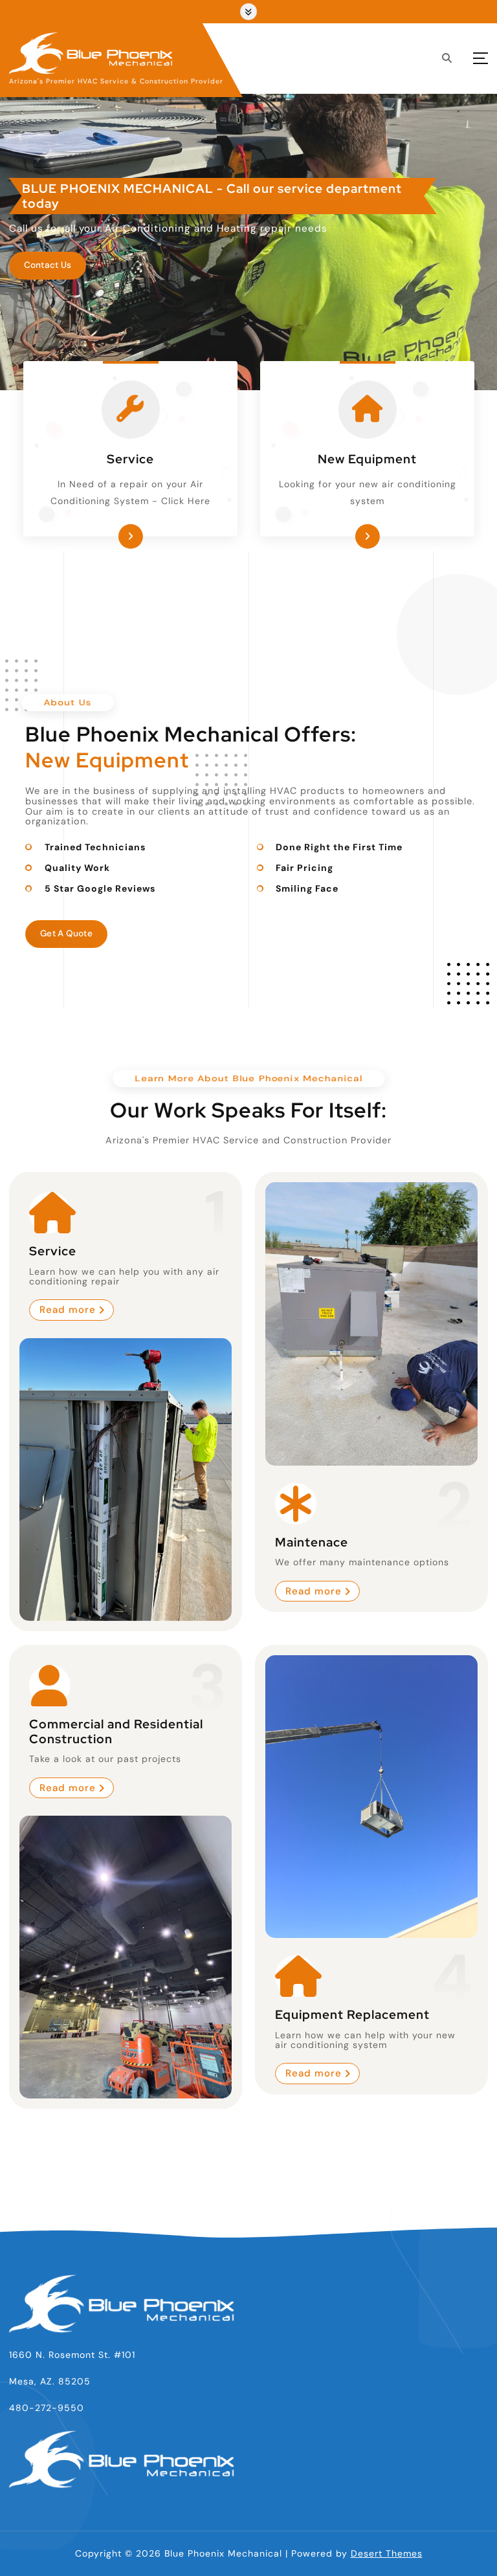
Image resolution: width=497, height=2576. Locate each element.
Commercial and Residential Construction (116, 1732)
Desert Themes (387, 2553)
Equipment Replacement (352, 2015)
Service (130, 459)
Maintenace (312, 1542)
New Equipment (367, 459)
